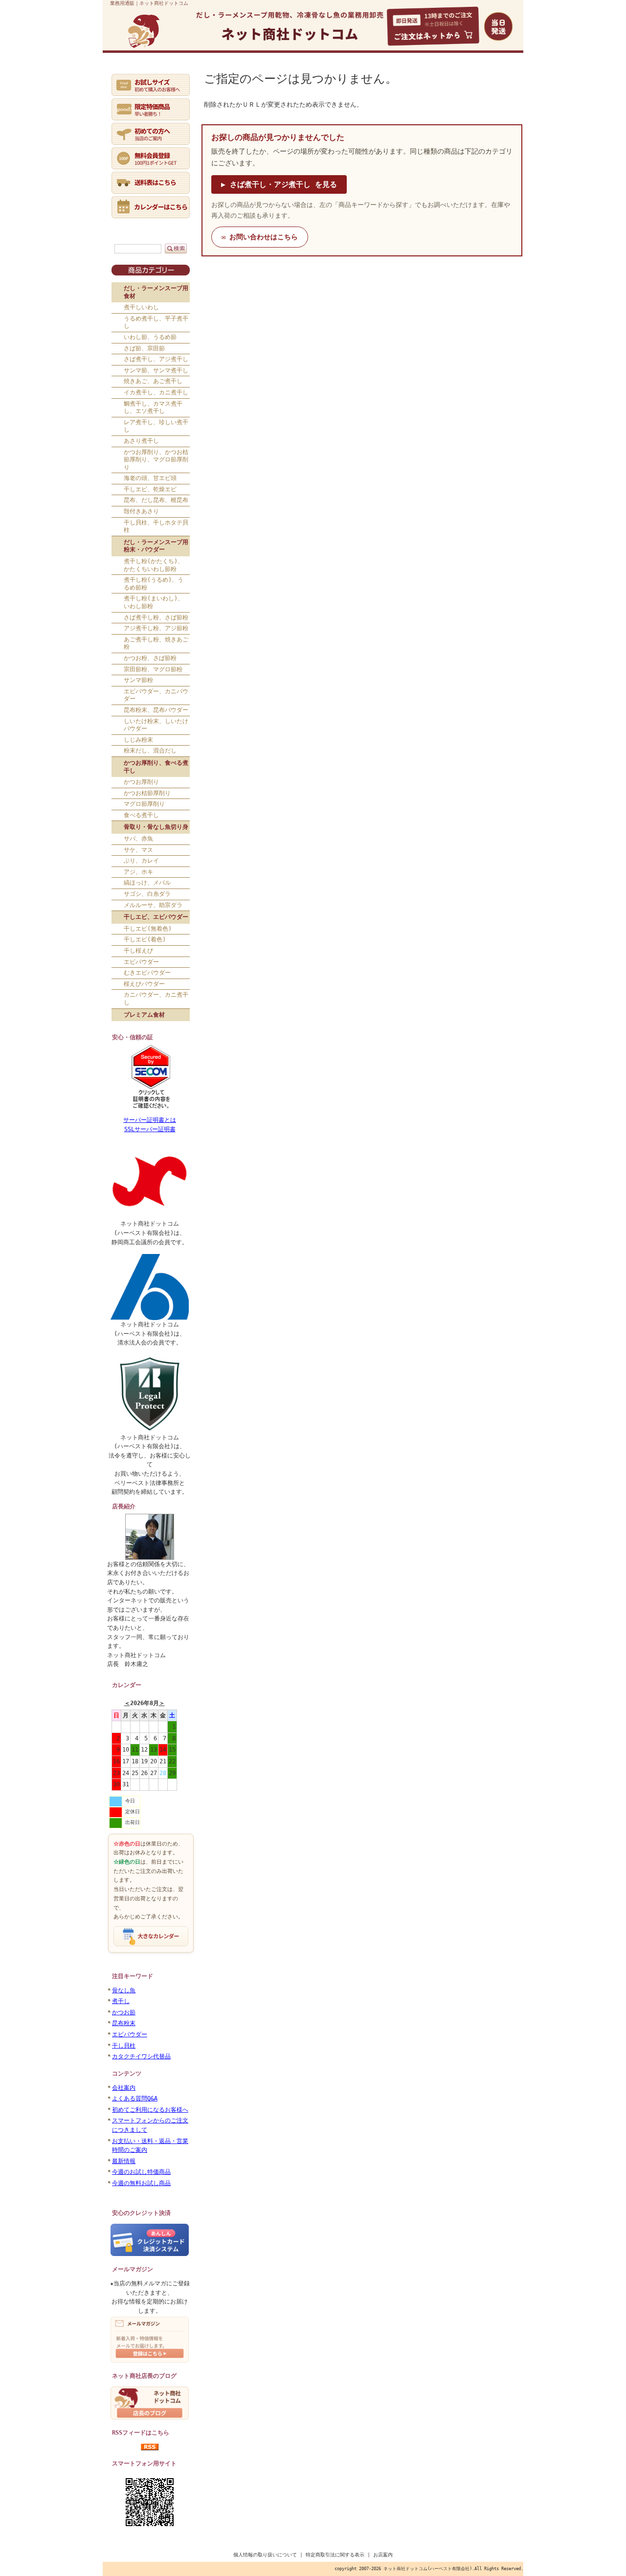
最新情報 (124, 2161)
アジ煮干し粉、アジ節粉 (156, 628)
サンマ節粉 (138, 680)
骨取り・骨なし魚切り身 (156, 827)
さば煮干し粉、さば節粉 (156, 617)
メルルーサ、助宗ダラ (153, 905)
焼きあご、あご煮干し (153, 381)
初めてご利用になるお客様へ (150, 2110)
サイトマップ (485, 72)
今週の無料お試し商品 (141, 2183)
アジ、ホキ (138, 872)
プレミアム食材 (144, 1015)
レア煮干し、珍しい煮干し (156, 426)
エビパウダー (141, 962)
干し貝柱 (124, 2046)
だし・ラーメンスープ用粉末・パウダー (156, 546)
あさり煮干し (141, 441)
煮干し (121, 2001)
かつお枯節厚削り (147, 793)
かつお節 (124, 2012)
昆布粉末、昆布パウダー (156, 710)
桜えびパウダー (144, 984)
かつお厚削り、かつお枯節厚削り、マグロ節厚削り (156, 460)
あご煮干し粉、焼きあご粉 (156, 643)
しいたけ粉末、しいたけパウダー (156, 725)
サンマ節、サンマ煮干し (156, 370)
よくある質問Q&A (135, 2098)
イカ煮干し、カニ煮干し (156, 392)
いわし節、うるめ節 (150, 337)
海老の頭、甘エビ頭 (150, 478)
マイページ (225, 72)
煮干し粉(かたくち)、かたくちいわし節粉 (154, 565)
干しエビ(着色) (145, 939)
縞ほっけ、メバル (147, 883)
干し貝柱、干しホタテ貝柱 (156, 526)
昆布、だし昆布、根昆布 (156, 500)
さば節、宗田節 (144, 348)
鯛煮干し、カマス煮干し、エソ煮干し (153, 408)
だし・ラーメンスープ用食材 (156, 292)
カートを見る (382, 72)
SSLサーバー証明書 (150, 1129)
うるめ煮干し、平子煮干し (156, 322)
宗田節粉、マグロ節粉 (153, 669)
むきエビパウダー (147, 973)
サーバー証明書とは (150, 1120)
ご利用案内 (277, 72)
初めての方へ (178, 72)
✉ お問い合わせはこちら (260, 237)
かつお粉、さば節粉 (150, 658)
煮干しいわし (141, 307)
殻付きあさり (141, 511)
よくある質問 (331, 72)
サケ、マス (138, 850)
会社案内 (124, 2088)
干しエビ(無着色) (148, 929)
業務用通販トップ (131, 72)
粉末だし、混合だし (150, 751)
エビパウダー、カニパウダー (156, 695)
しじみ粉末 (138, 740)
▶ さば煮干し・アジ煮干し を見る (279, 184)
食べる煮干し (141, 815)
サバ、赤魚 (138, 839)
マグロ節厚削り (144, 804)
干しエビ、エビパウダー (156, 917)
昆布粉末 (124, 2023)
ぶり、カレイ (141, 861)
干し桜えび (138, 951)
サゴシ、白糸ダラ (147, 894)
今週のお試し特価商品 (141, 2172)
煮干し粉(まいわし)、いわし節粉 (154, 602)
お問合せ (428, 72)
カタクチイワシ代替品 (141, 2056)
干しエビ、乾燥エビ (150, 489)
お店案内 (383, 2555)
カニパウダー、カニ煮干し (156, 999)
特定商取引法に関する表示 (335, 2555)
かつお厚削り (141, 782)
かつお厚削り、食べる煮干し (156, 767)
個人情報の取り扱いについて (265, 2555)
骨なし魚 (124, 1990)
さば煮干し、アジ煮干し (156, 359)
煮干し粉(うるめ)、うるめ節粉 (154, 584)
